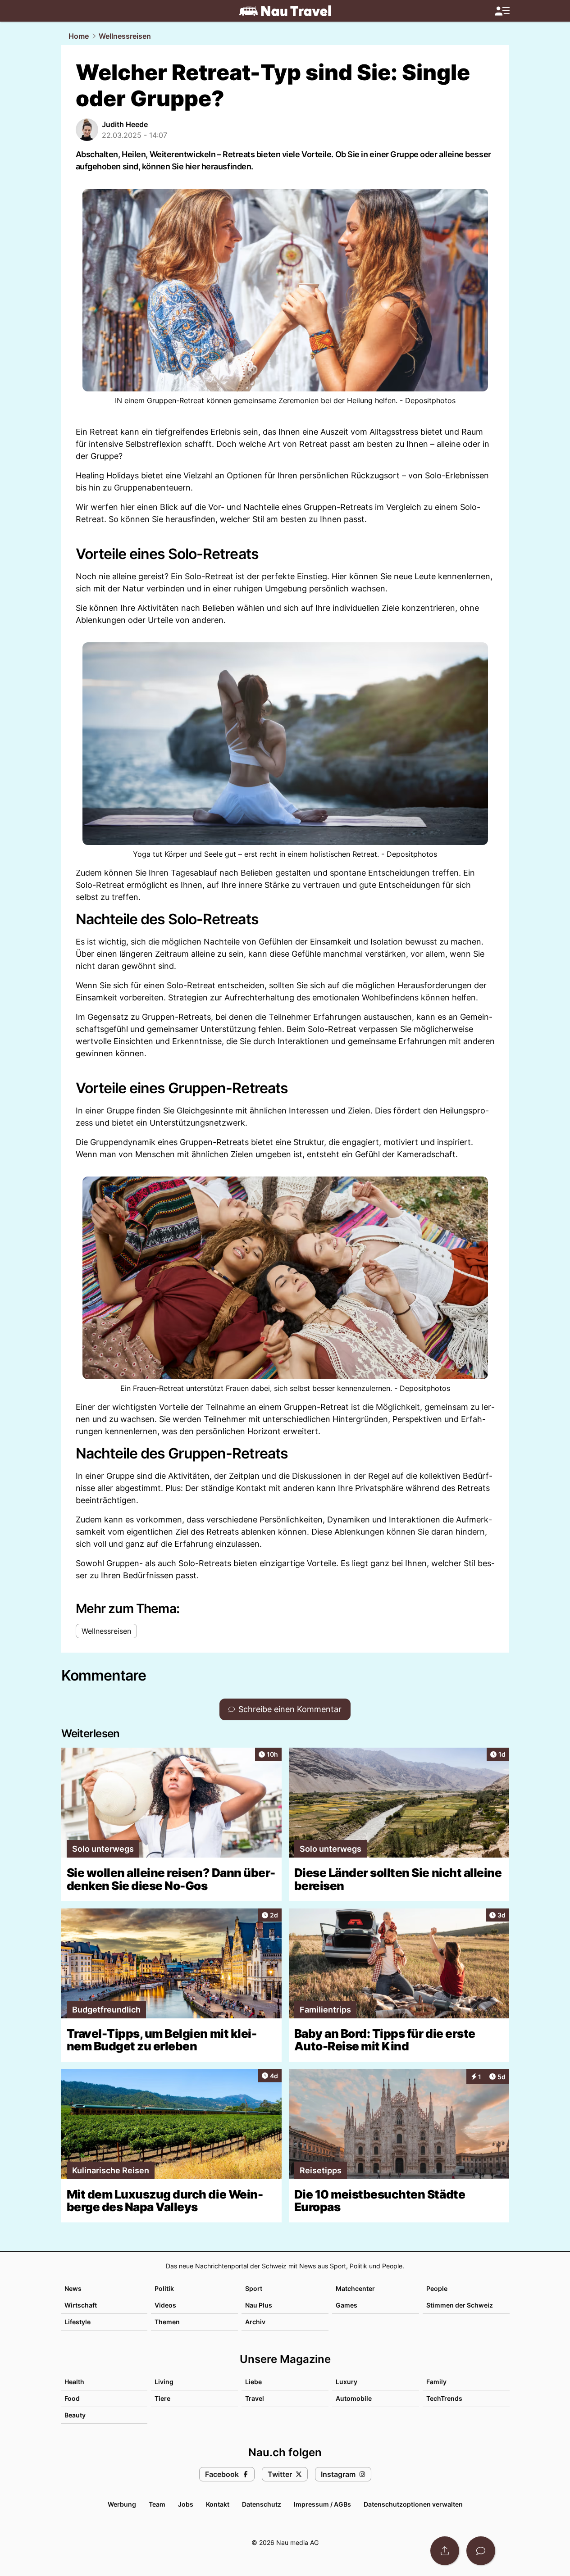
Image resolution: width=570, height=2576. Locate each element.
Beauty (75, 2415)
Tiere (162, 2398)
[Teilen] (445, 2551)
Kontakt (218, 2504)
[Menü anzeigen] (502, 11)
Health (74, 2382)
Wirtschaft (81, 2305)
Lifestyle (78, 2322)
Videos (165, 2305)
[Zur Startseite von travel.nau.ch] (285, 11)
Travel (255, 2398)
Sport (254, 2288)
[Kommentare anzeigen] (481, 2551)
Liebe (253, 2382)
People (437, 2288)
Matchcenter (355, 2288)
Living (164, 2382)
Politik (164, 2288)
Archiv (255, 2322)
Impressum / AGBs (322, 2504)
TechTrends (444, 2398)
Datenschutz (262, 2504)
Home (79, 36)
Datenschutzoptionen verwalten (413, 2504)
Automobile (354, 2398)
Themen (167, 2322)
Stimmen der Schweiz (460, 2305)
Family (436, 2382)
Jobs (186, 2504)
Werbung (122, 2504)
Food (72, 2398)
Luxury (347, 2382)
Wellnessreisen (125, 36)
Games (347, 2305)
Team (157, 2504)
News (73, 2288)
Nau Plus (259, 2305)
